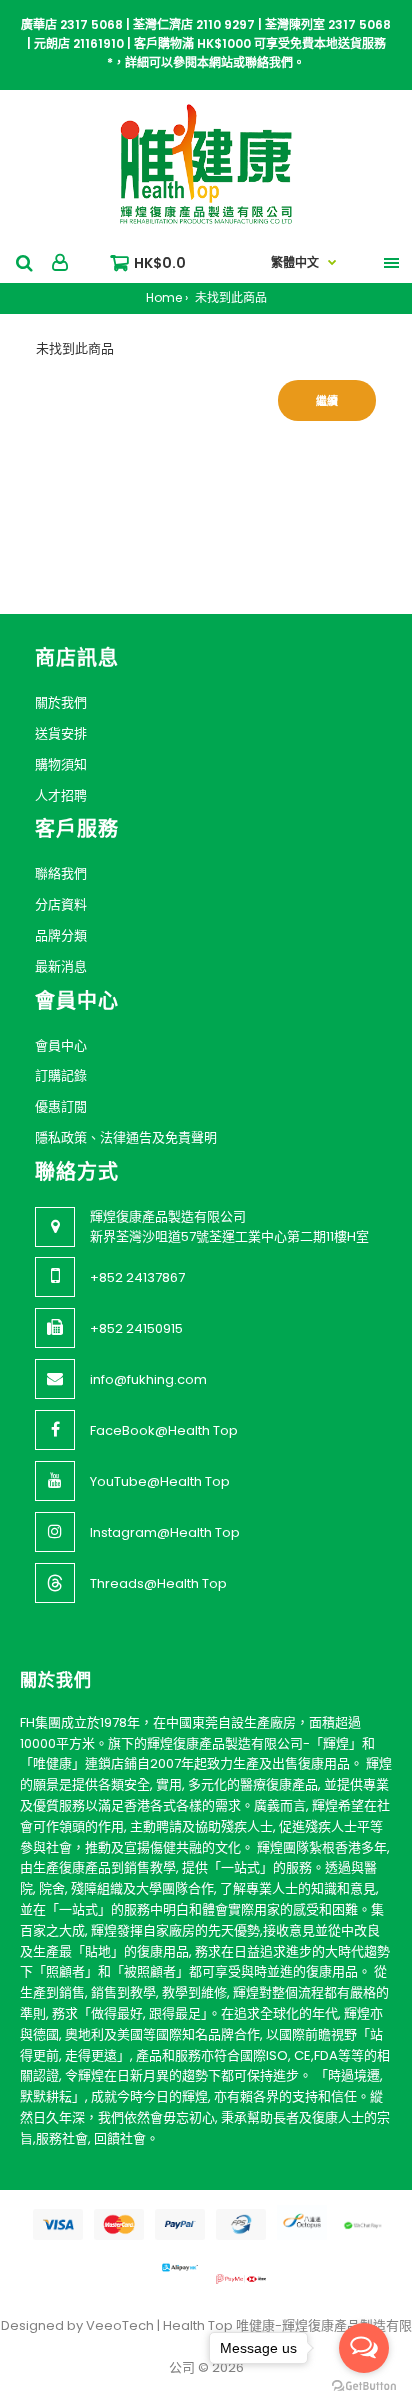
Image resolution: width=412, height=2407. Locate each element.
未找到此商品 (229, 297)
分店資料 (61, 904)
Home (164, 297)
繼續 (327, 401)
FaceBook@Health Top (164, 1430)
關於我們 (61, 702)
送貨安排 (61, 733)
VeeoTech (120, 2325)
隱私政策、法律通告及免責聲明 (126, 1137)
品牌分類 (61, 935)
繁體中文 (295, 262)
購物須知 (61, 764)
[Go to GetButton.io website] (364, 2386)
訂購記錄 (61, 1075)
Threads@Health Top (158, 1583)
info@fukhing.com (148, 1379)
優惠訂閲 (61, 1106)
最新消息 (61, 966)
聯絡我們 (61, 873)
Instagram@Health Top (165, 1532)
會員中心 (61, 1045)
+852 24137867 (137, 1277)
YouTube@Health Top (160, 1481)
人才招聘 (61, 795)
